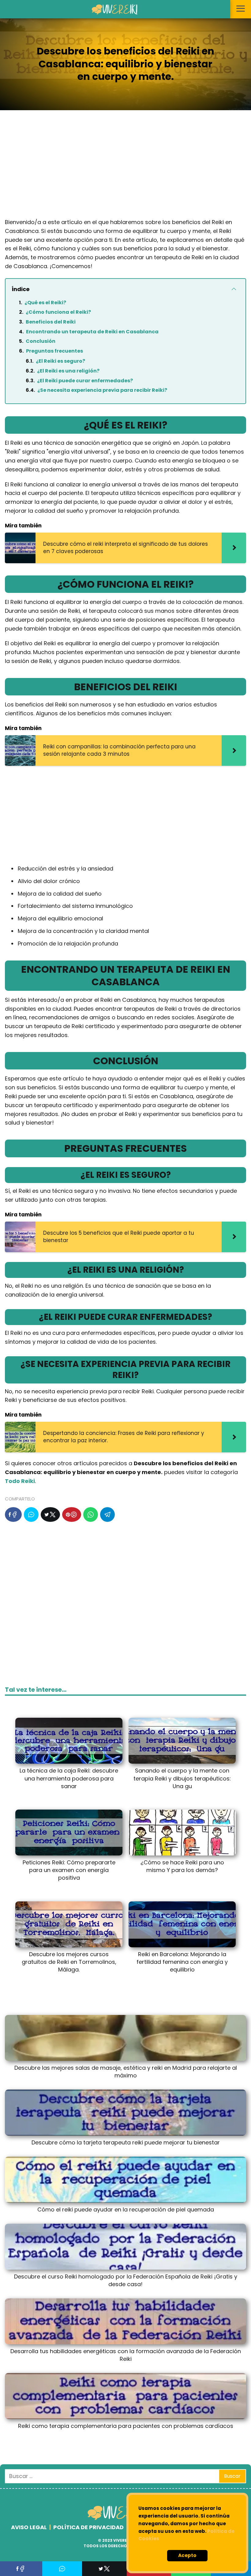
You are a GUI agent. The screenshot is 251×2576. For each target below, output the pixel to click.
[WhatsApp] (91, 1515)
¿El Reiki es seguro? (60, 361)
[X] (50, 1515)
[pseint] (121, 2519)
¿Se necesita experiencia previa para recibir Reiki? (102, 390)
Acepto (187, 2555)
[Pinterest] (72, 1515)
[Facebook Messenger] (31, 1515)
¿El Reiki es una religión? (68, 371)
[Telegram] (107, 1515)
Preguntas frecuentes (54, 351)
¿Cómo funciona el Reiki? (58, 312)
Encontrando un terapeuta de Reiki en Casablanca (92, 332)
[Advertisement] (125, 169)
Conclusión (41, 341)
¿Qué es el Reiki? (45, 303)
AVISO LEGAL (29, 2527)
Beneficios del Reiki (51, 322)
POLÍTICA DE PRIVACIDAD (88, 2527)
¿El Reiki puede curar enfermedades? (85, 381)
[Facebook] (13, 1515)
